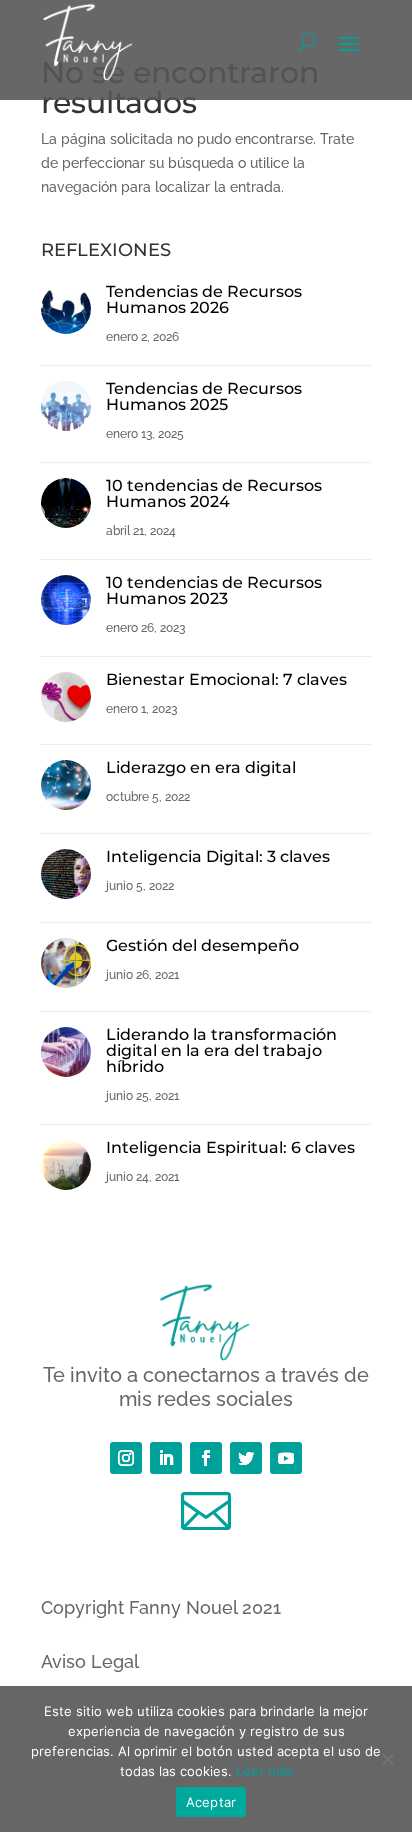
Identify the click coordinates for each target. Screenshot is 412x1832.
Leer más (264, 1771)
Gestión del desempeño (202, 945)
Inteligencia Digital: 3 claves (218, 856)
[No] (387, 1759)
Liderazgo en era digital (201, 767)
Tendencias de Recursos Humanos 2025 (204, 396)
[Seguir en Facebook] (206, 1458)
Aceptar (211, 1802)
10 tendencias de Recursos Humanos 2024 (214, 493)
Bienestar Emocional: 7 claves (226, 679)
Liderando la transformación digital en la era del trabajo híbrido (221, 1050)
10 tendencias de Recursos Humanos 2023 (214, 590)
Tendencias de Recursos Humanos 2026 (204, 299)
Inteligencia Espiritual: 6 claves (230, 1147)
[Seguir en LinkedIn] (166, 1458)
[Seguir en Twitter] (246, 1458)
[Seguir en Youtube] (286, 1458)
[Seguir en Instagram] (126, 1458)
